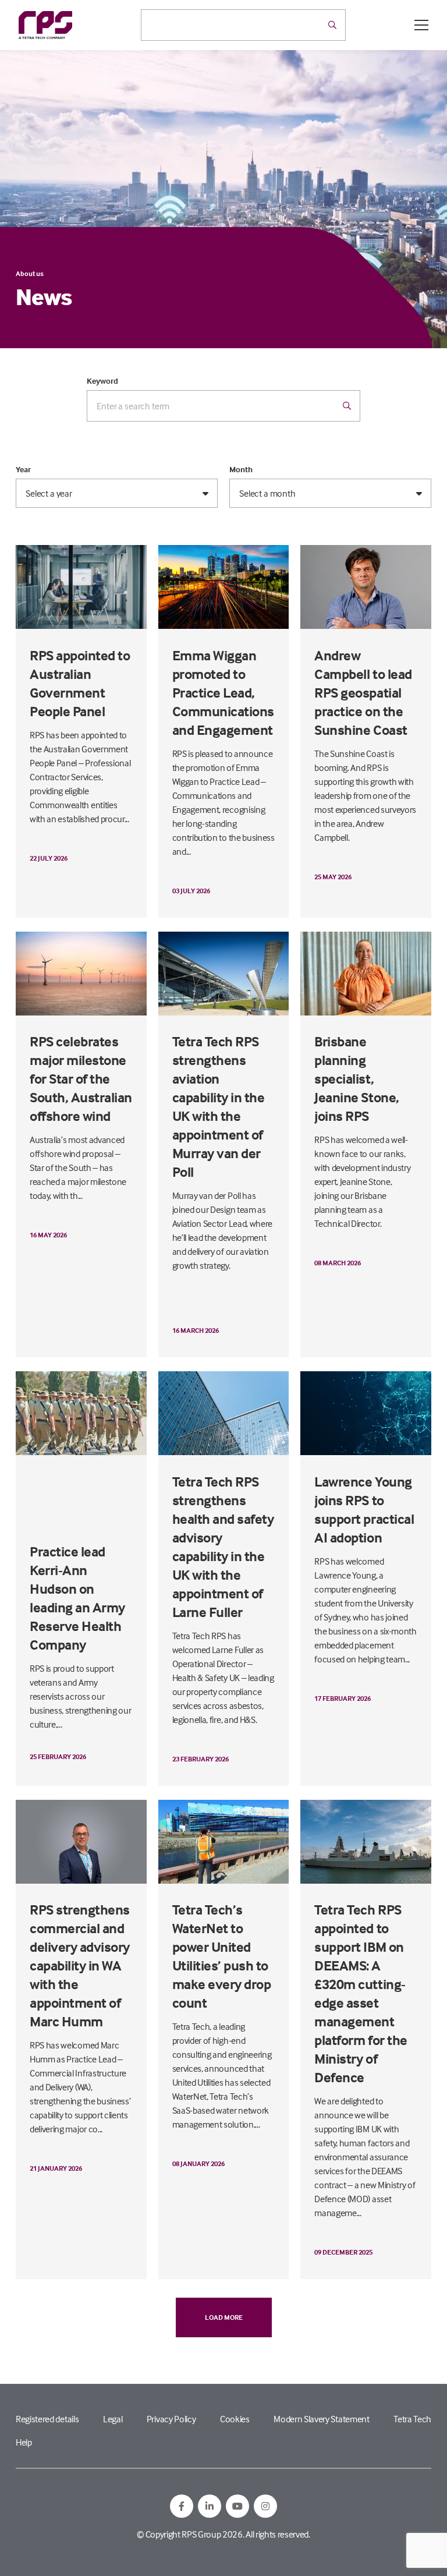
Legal (113, 2419)
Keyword (102, 381)
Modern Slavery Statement (321, 2419)
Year (23, 469)
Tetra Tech (412, 2419)
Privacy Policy (171, 2419)
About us (30, 273)
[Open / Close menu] (421, 25)
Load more (224, 2317)
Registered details (47, 2419)
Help (24, 2442)
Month (241, 469)
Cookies (235, 2419)
